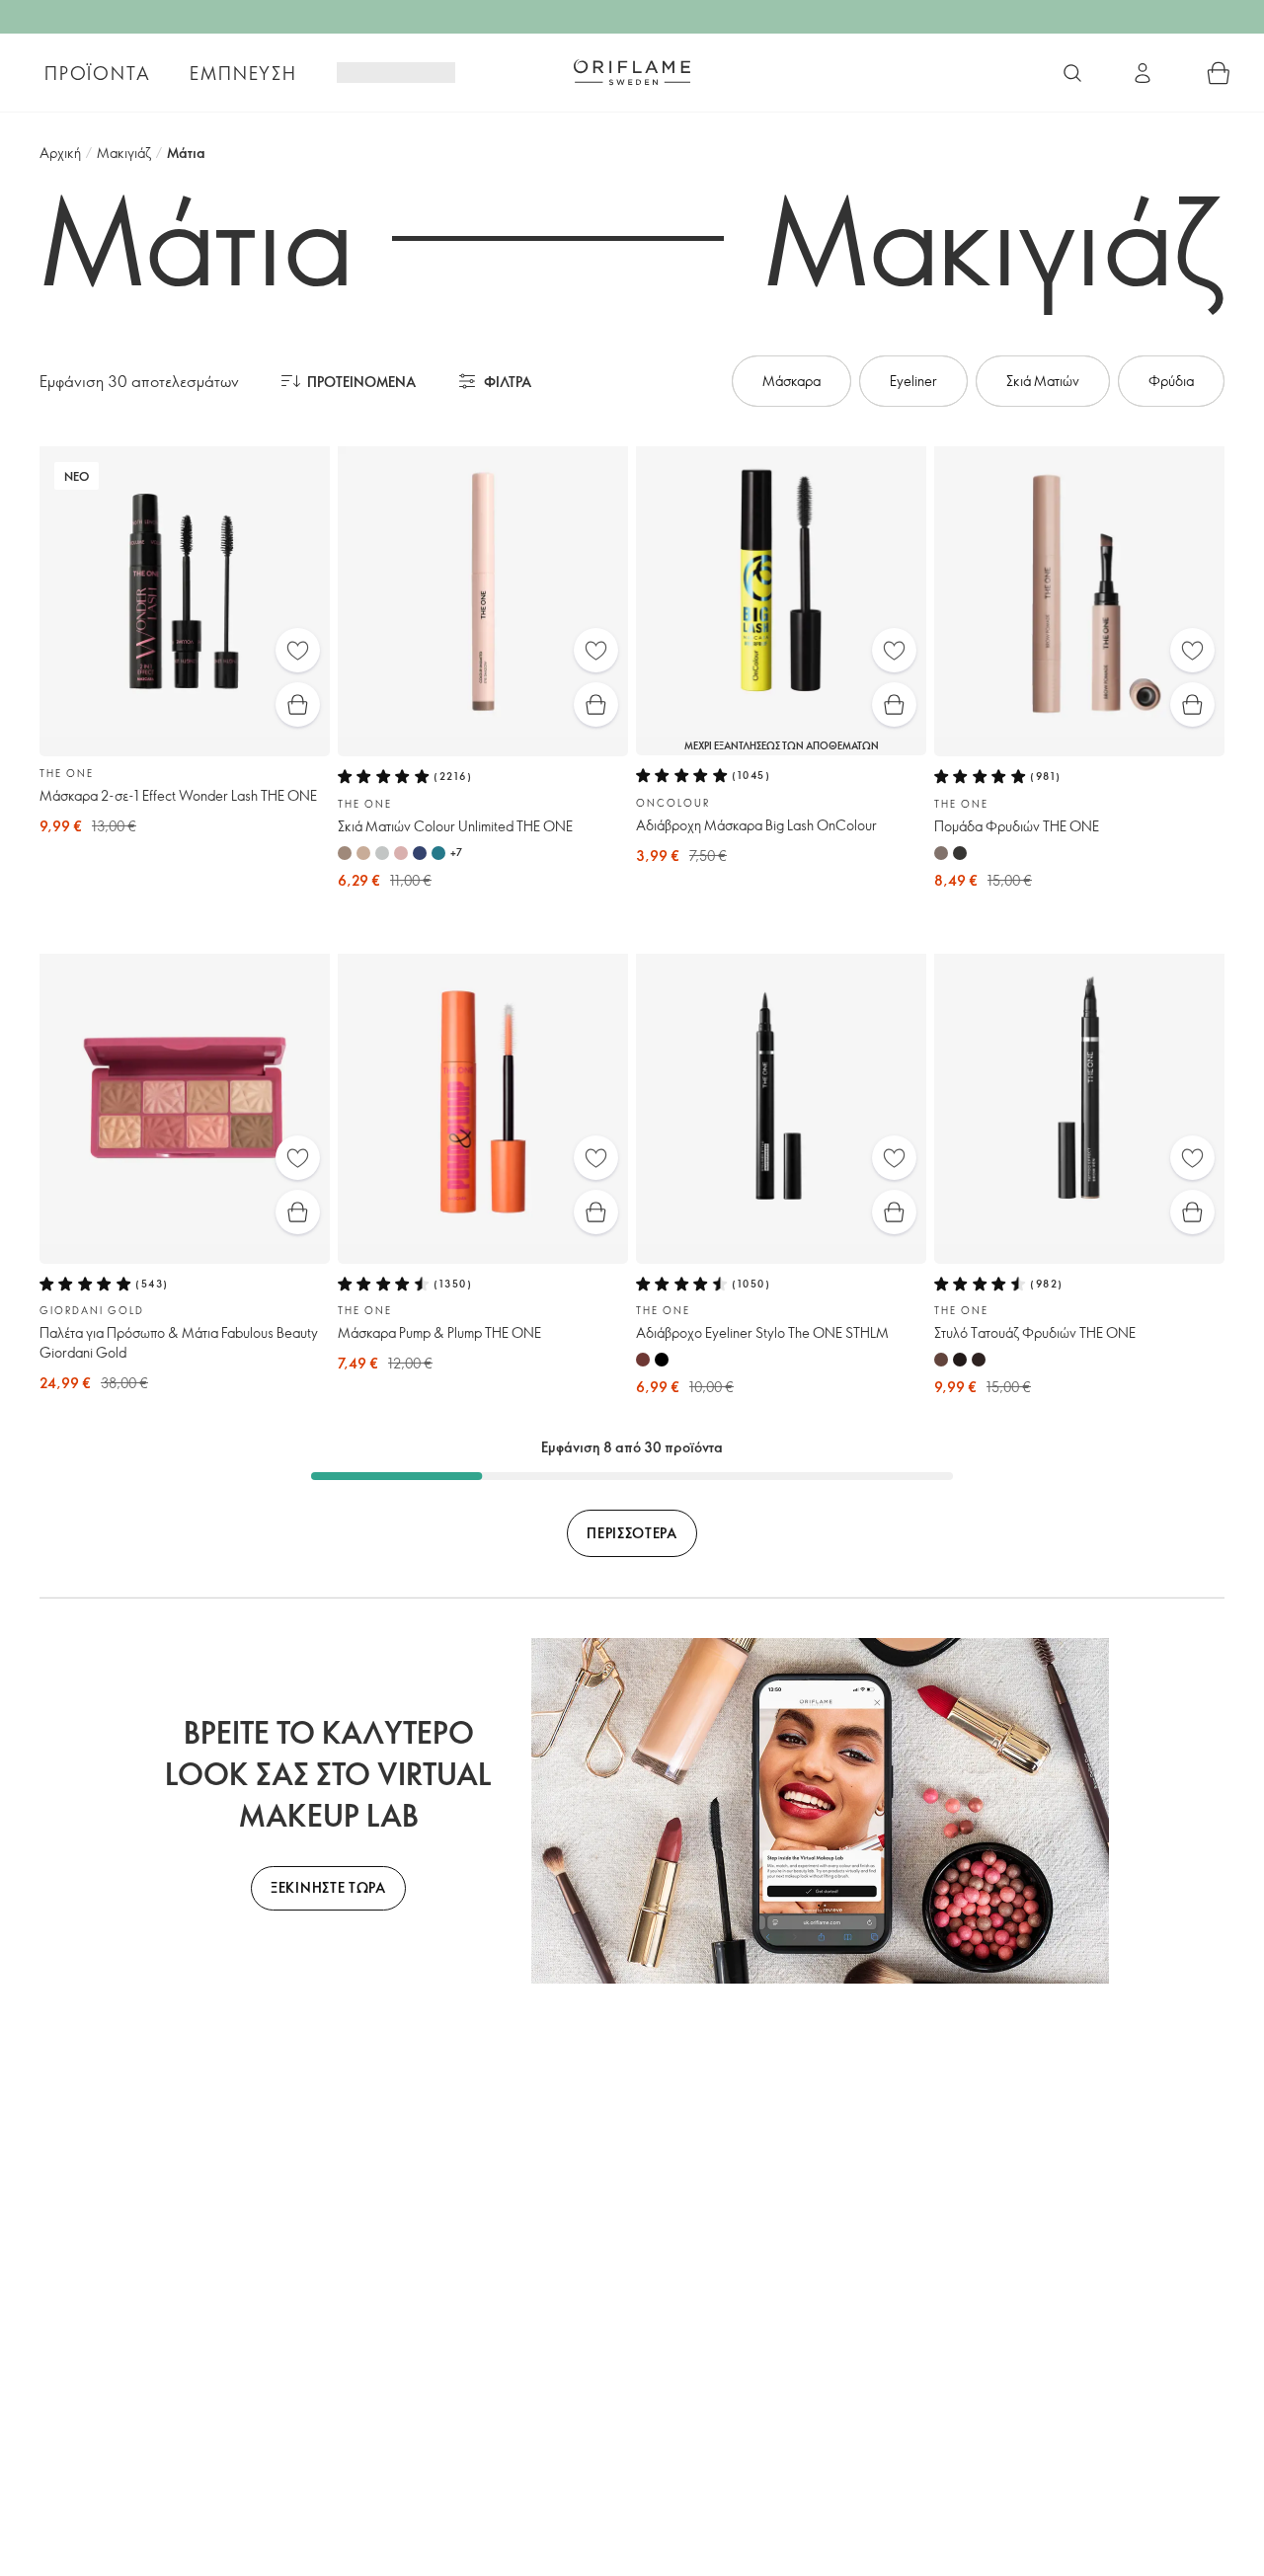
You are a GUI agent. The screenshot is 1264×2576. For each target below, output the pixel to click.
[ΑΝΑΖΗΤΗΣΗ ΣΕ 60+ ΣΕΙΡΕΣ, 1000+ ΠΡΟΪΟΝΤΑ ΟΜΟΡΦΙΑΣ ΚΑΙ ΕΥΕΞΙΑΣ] (1072, 73)
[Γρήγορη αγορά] (298, 704)
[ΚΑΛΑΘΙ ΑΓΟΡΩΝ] (1219, 73)
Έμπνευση (243, 73)
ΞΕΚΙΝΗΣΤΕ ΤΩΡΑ (328, 1887)
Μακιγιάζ (124, 153)
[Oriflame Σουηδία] (632, 72)
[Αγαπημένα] (298, 650)
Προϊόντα (97, 73)
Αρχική (60, 153)
